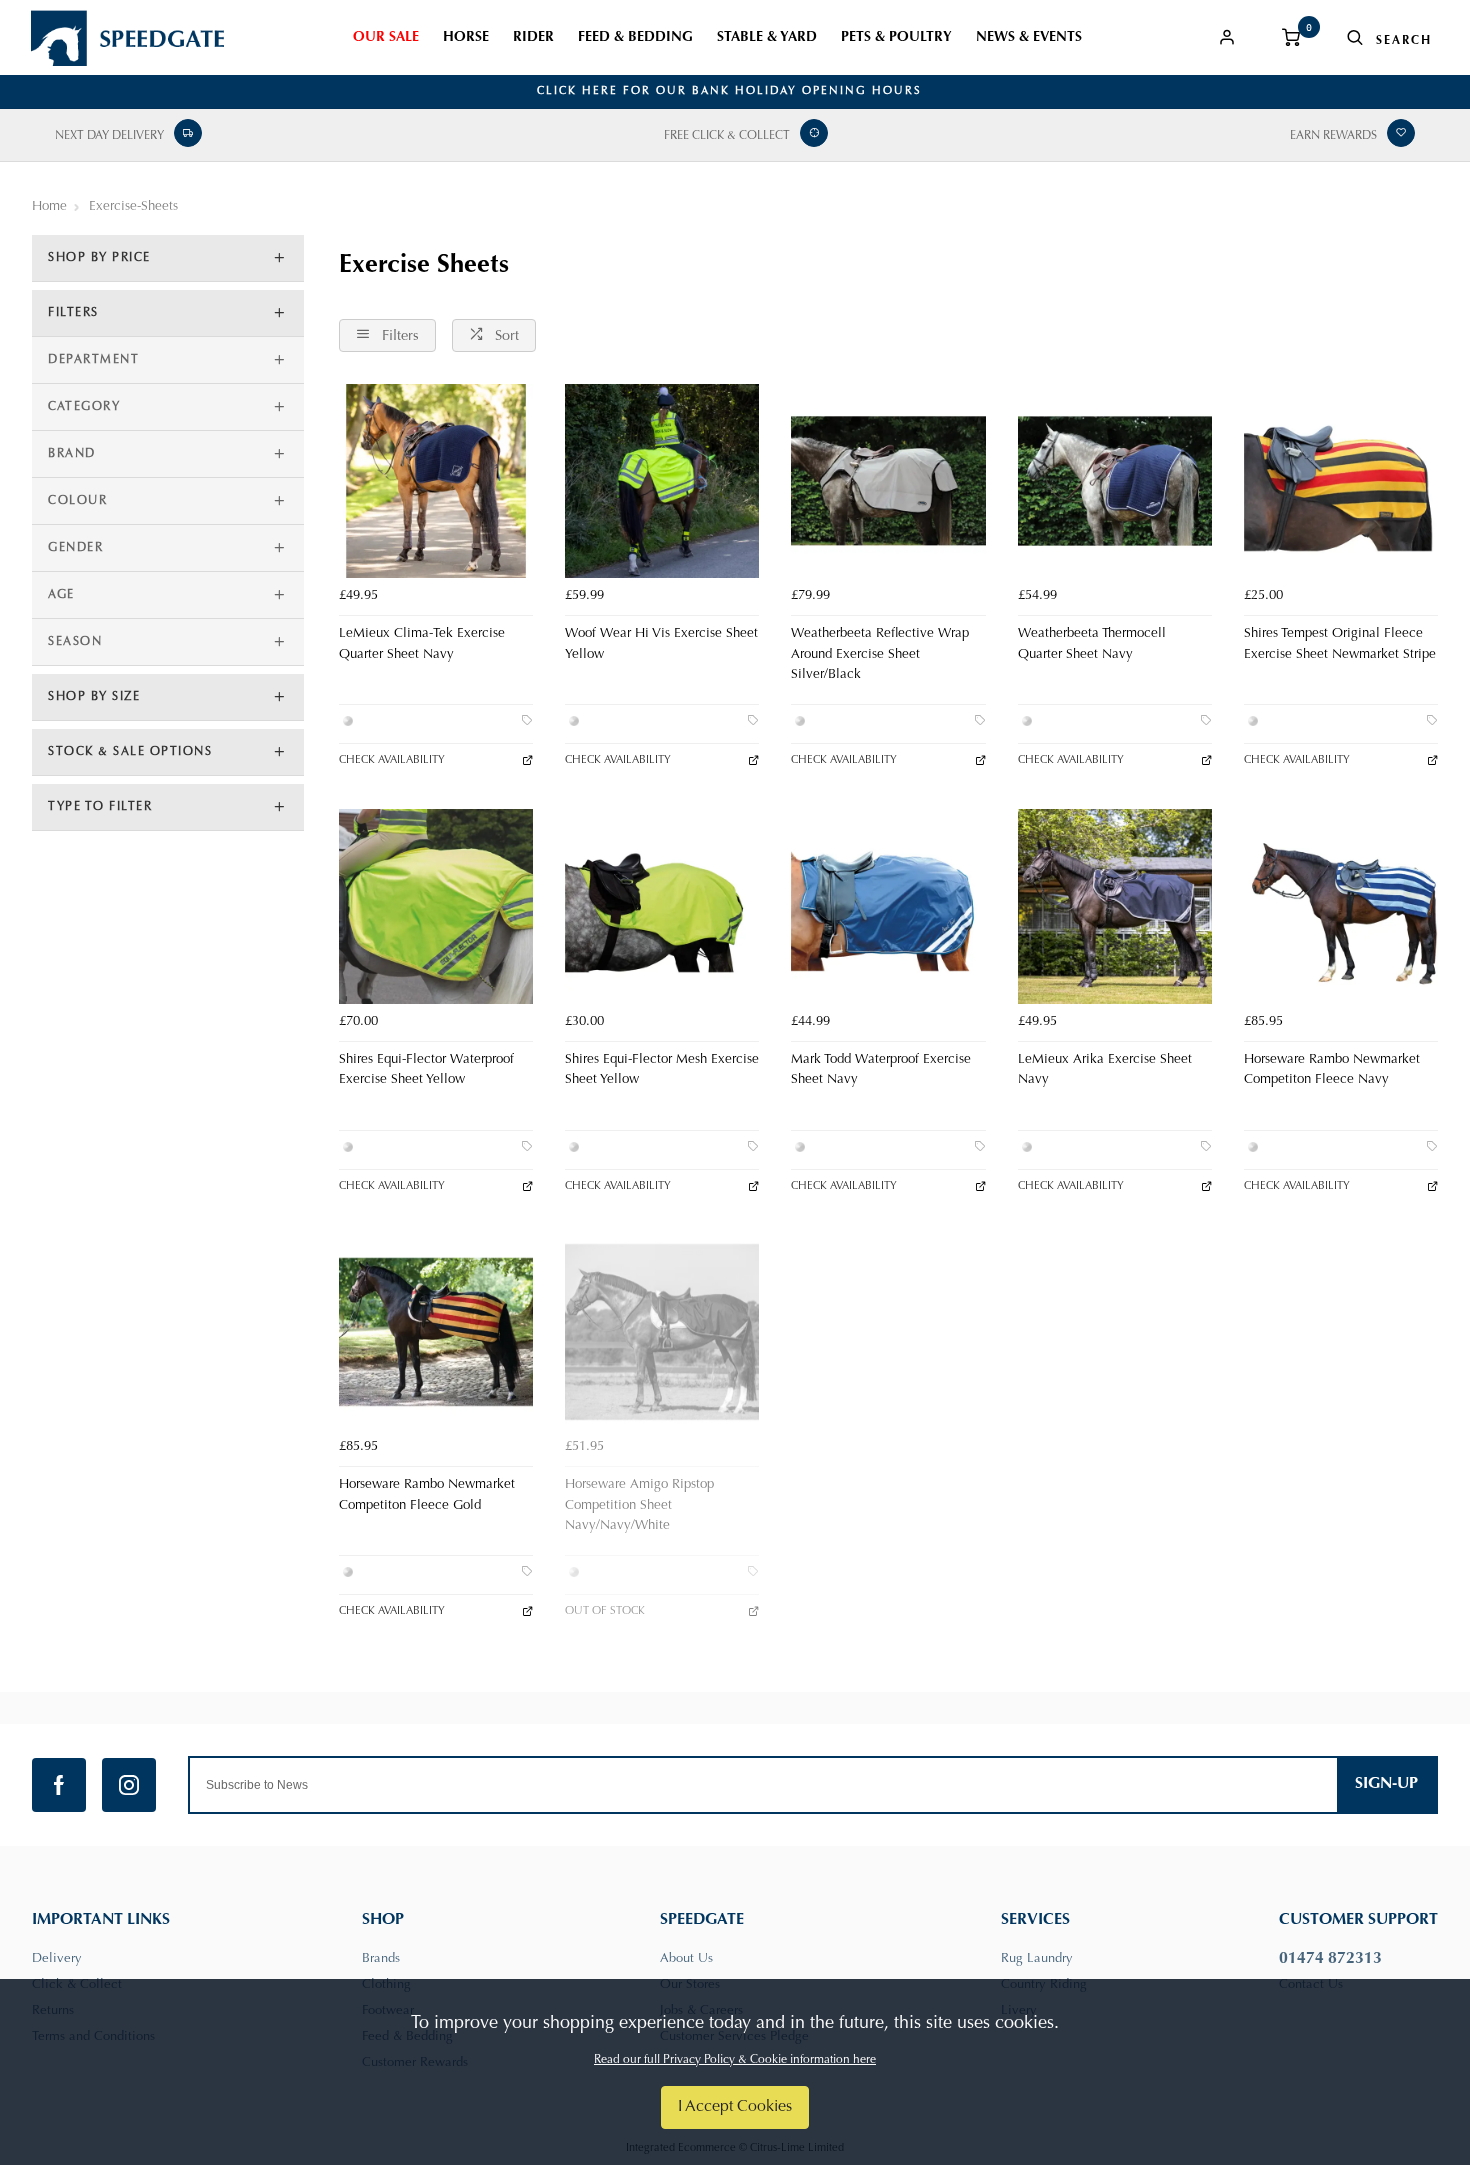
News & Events (1029, 38)
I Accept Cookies (735, 2107)
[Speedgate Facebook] (59, 1785)
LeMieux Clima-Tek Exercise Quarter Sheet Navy (422, 644)
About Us (686, 1958)
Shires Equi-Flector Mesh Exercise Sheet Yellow (662, 1070)
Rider (533, 38)
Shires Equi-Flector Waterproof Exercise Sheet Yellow (426, 1070)
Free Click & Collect (727, 136)
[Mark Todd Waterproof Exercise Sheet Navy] (888, 906)
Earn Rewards (1333, 136)
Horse (466, 38)
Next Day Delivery (109, 136)
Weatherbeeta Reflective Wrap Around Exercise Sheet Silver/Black (880, 654)
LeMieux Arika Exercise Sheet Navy (1105, 1070)
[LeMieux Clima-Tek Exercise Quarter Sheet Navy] (436, 481)
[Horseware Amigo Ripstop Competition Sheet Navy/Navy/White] (662, 1332)
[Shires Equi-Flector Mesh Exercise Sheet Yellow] (662, 906)
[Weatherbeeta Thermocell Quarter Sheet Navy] (1115, 481)
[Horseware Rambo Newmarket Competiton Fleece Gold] (436, 1332)
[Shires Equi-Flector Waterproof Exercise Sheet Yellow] (436, 906)
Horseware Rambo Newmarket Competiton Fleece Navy (1332, 1070)
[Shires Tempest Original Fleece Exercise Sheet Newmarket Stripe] (1341, 481)
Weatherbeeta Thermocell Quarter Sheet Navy (1092, 644)
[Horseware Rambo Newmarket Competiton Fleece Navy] (1341, 906)
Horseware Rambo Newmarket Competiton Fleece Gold (427, 1495)
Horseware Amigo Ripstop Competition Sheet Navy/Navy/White (639, 1505)
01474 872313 (1330, 1959)
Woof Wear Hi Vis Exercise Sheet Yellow (661, 644)
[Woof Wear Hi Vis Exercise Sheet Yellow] (662, 481)
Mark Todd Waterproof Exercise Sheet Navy (881, 1070)
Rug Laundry (1037, 1958)
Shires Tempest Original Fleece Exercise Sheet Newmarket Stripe (1340, 644)
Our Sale (386, 38)
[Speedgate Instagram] (129, 1785)
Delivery (57, 1958)
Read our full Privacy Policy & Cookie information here (735, 2060)
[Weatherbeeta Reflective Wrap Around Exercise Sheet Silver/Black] (888, 481)
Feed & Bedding (635, 38)
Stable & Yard (767, 38)
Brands (381, 1958)
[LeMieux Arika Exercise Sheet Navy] (1115, 906)
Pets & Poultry (896, 38)
